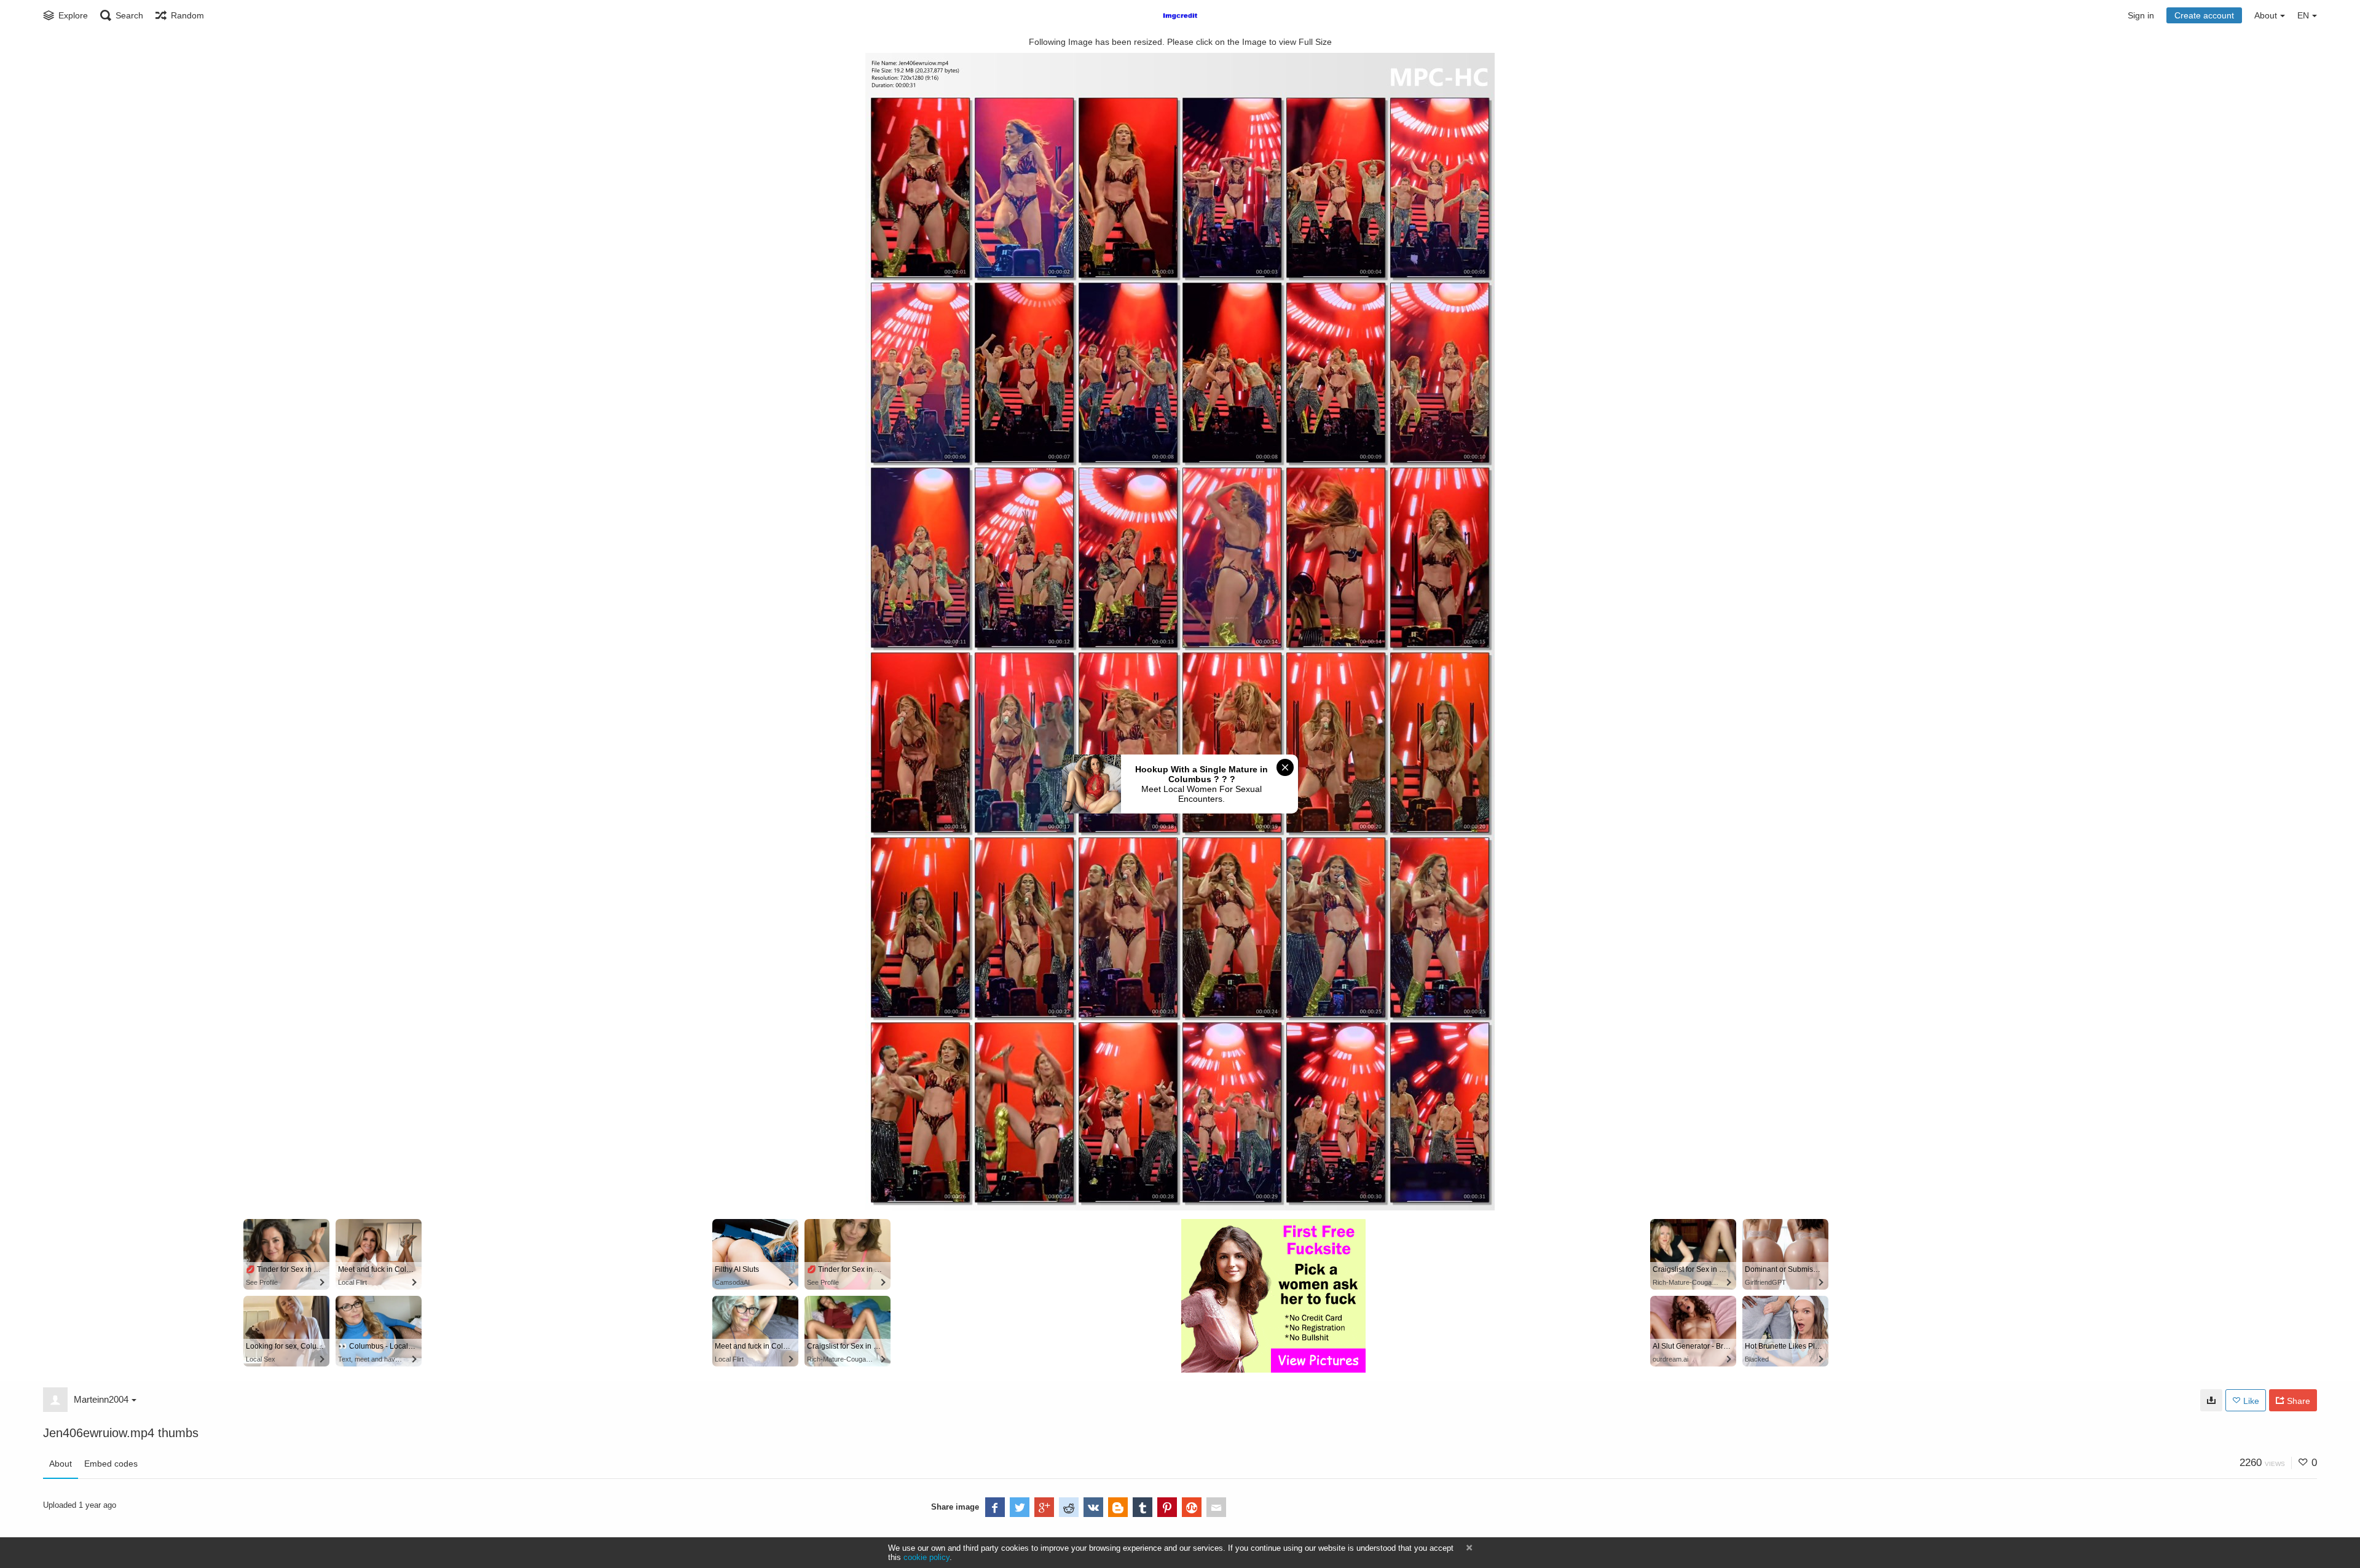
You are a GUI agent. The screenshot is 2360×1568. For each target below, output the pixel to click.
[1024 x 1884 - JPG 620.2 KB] (2211, 1400)
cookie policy (926, 1557)
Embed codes (111, 1464)
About (61, 1464)
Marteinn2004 (101, 1399)
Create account (2204, 15)
